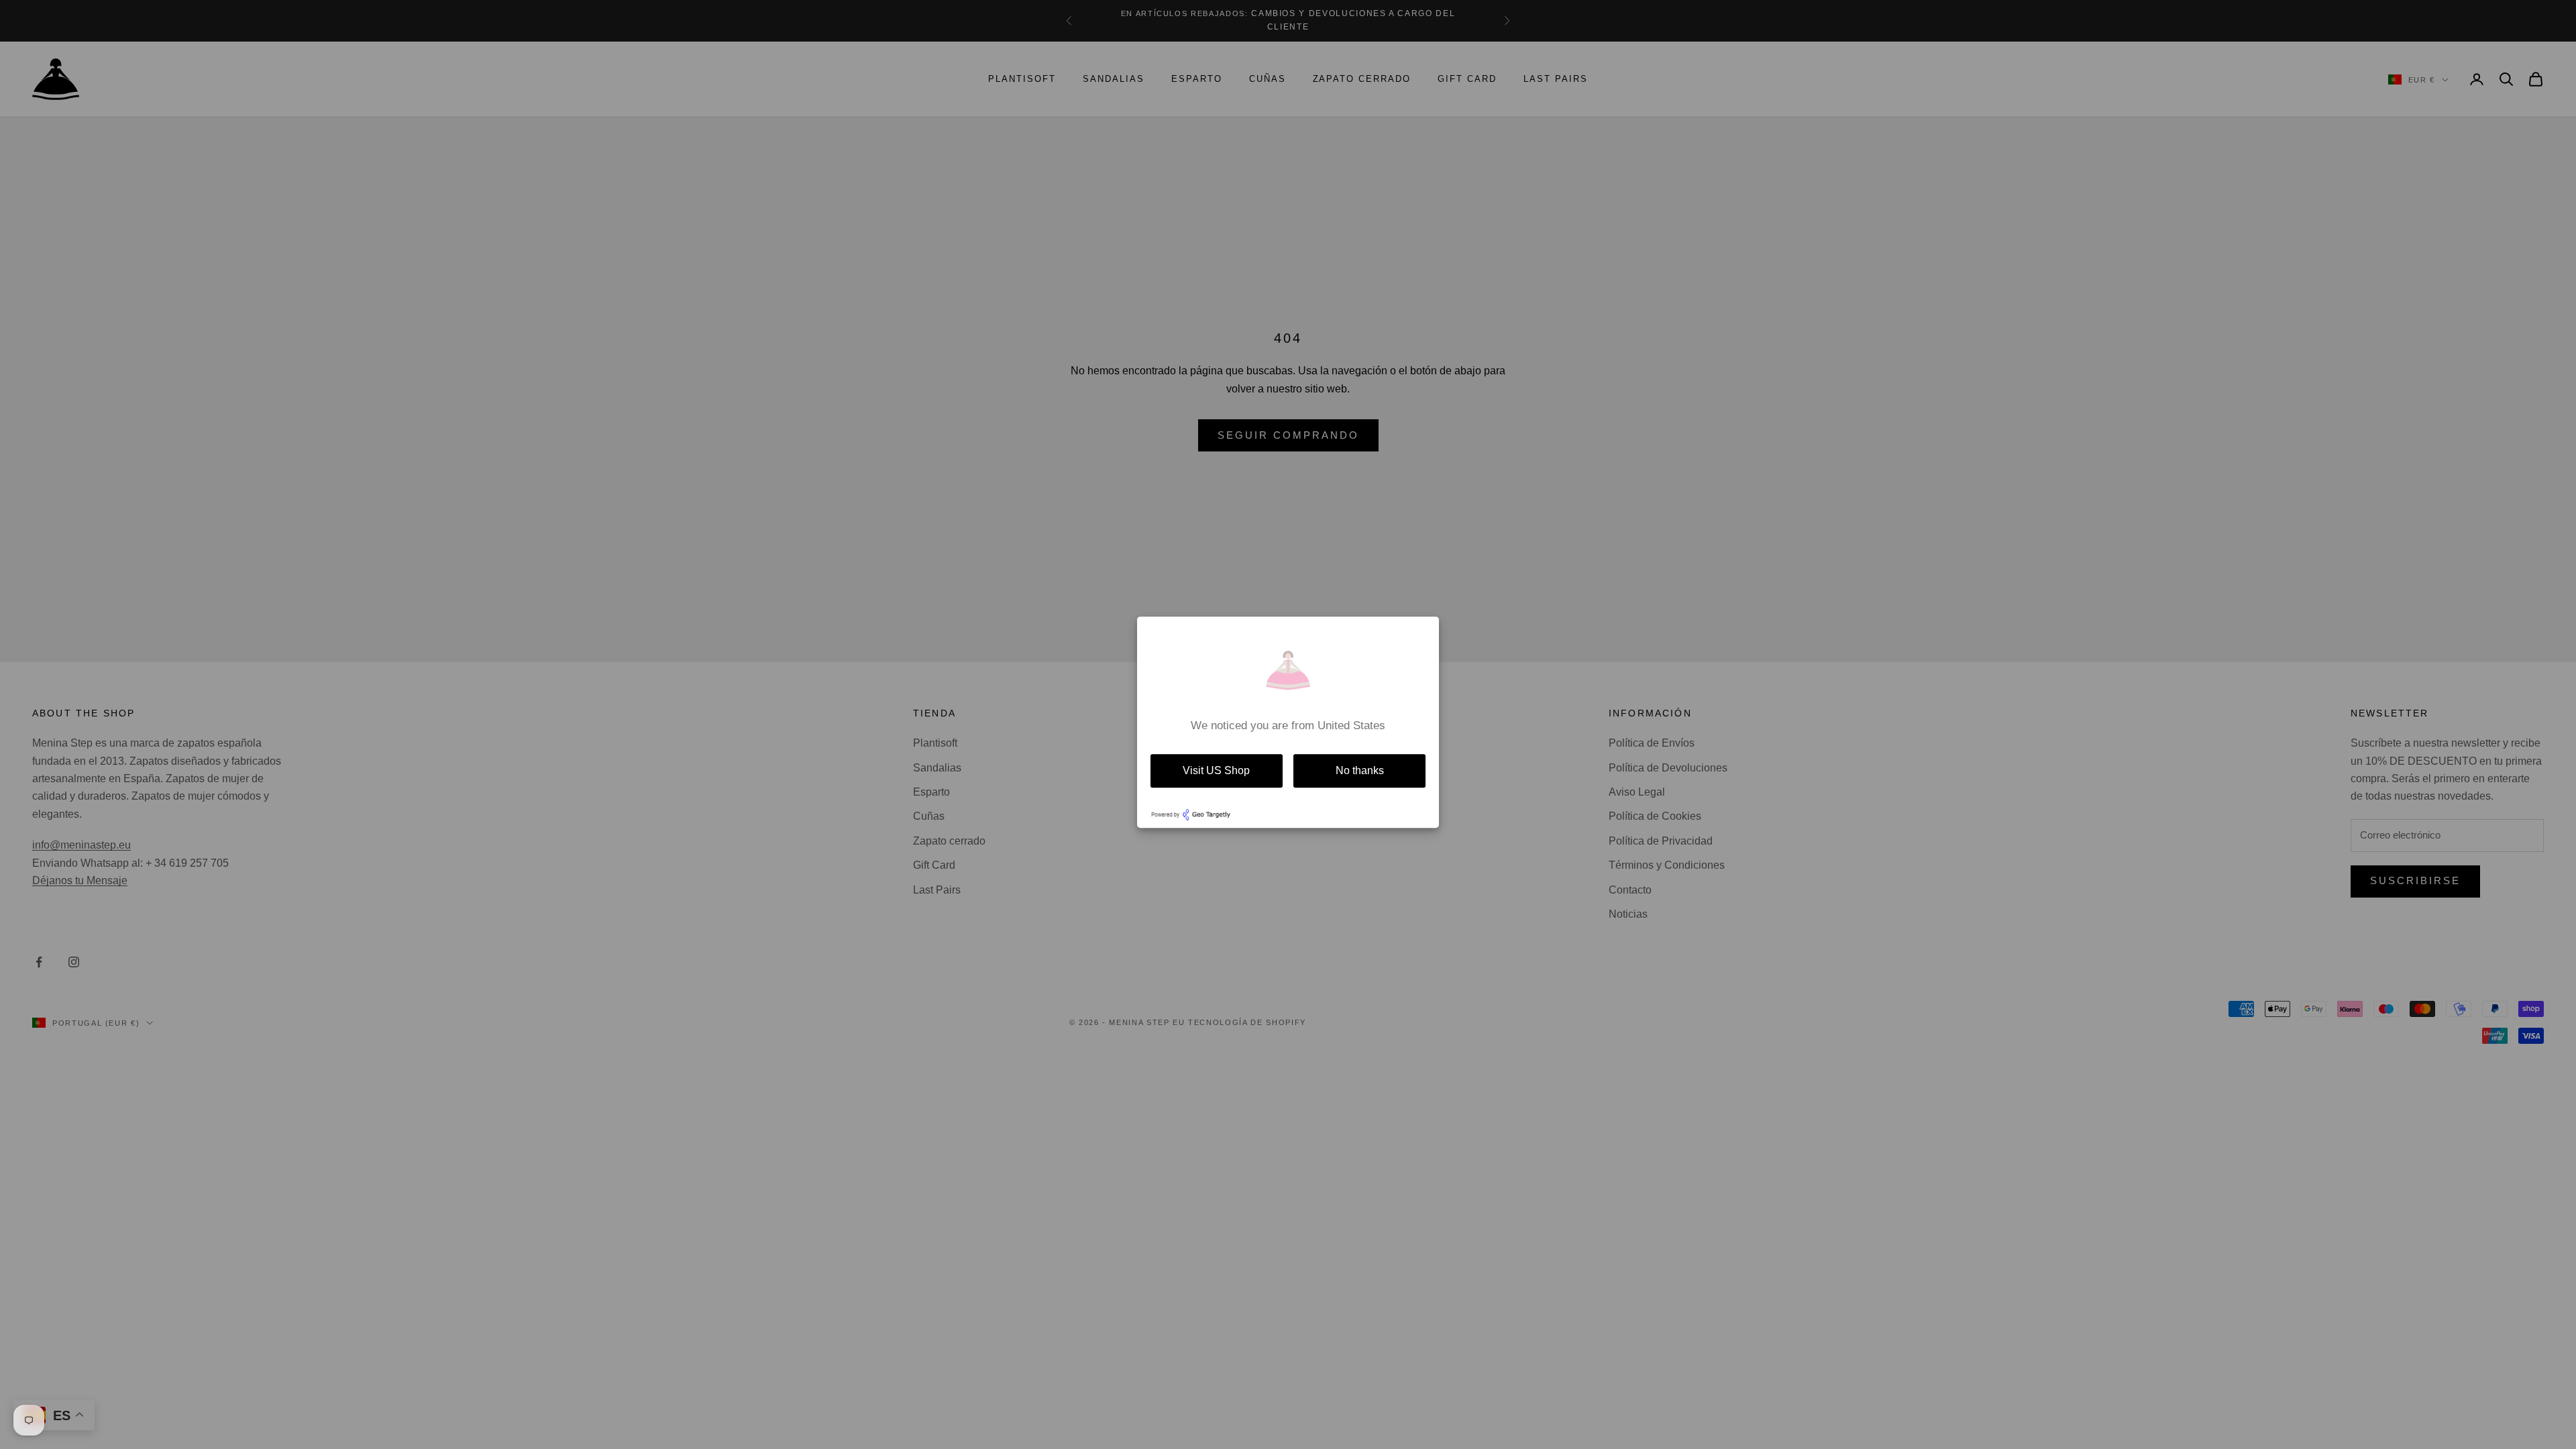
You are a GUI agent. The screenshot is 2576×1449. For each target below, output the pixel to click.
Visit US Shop (1216, 770)
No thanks (1360, 770)
